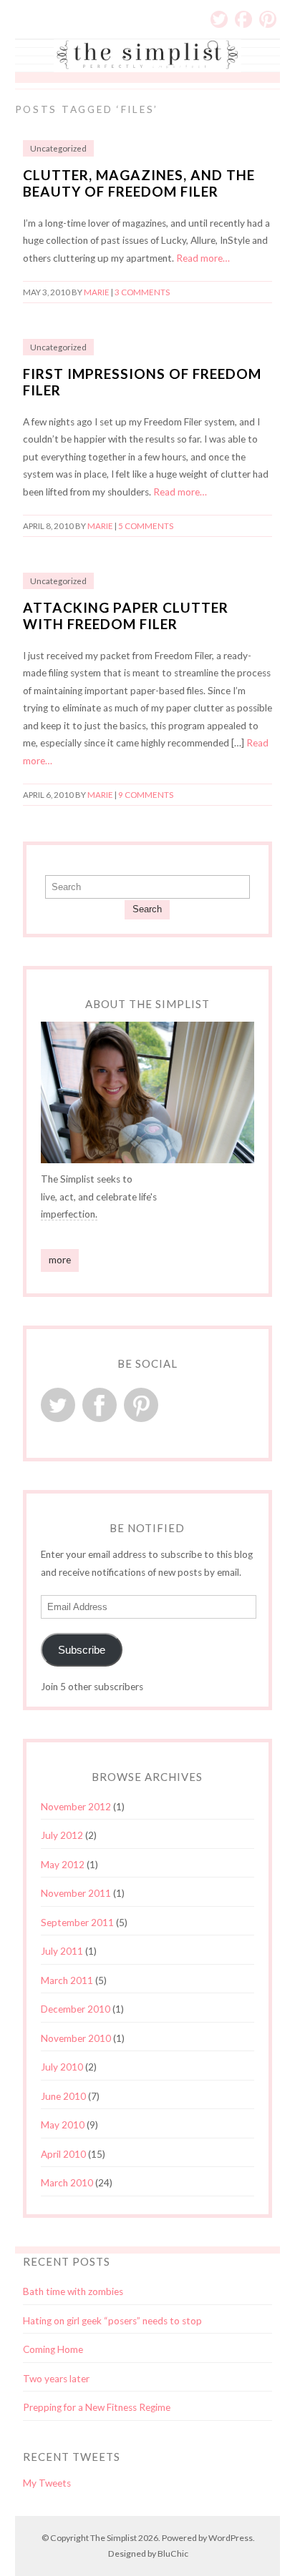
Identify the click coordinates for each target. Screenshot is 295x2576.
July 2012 (62, 1835)
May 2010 (63, 2125)
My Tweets (47, 2483)
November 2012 (76, 1807)
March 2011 (67, 1980)
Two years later (56, 2379)
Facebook (243, 19)
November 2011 (76, 1893)
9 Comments (146, 795)
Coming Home (53, 2349)
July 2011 (62, 1951)
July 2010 (62, 2067)
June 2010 (63, 2096)
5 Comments (146, 526)
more (60, 1260)
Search (147, 909)
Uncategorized (58, 148)
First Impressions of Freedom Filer (142, 382)
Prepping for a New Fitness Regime (97, 2407)
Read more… (203, 258)
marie (97, 292)
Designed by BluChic (148, 2553)
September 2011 (77, 1923)
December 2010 (76, 2009)
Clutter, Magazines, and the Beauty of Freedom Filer (139, 183)
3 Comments (142, 292)
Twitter (219, 19)
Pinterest (268, 19)
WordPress (231, 2538)
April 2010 (63, 2154)
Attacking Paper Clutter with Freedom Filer (126, 616)
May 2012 (63, 1865)
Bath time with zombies (73, 2291)
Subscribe (82, 1650)
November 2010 (76, 2038)
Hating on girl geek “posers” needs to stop (112, 2321)
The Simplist (113, 2538)
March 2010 (67, 2183)
